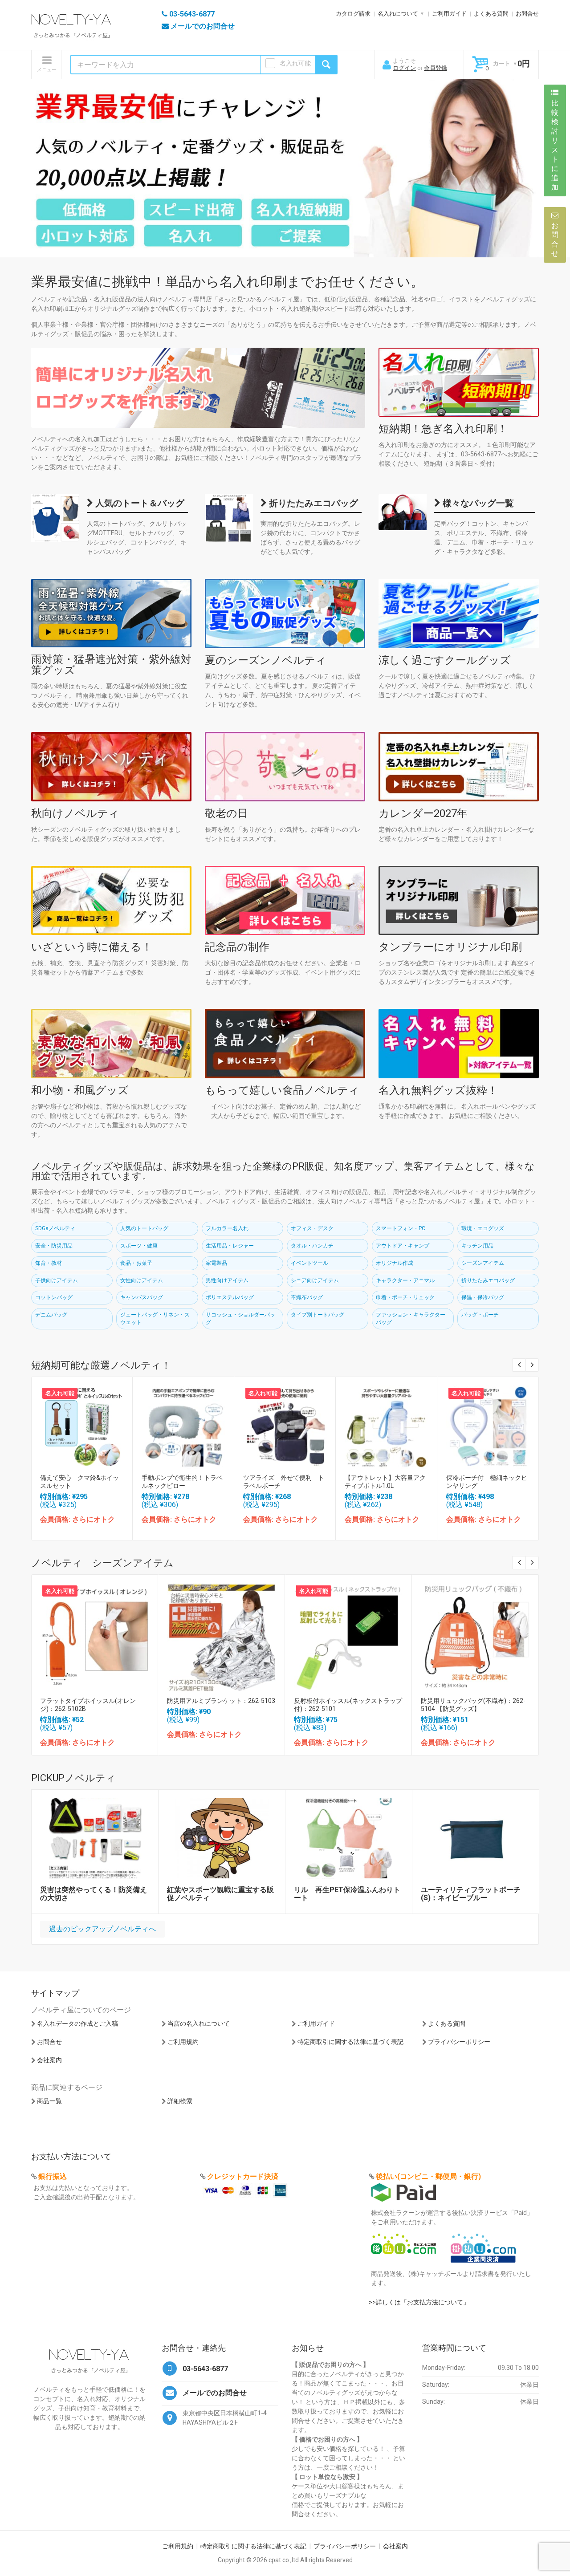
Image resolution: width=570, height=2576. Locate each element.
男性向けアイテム (227, 1280)
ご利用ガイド (449, 14)
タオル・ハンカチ (312, 1246)
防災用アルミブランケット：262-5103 (221, 1701)
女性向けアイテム (142, 1280)
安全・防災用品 (54, 1246)
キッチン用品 (477, 1246)
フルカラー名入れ (227, 1228)
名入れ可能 (295, 63)
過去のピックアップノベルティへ (102, 1929)
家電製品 (216, 1263)
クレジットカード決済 (243, 2176)
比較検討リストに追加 (555, 145)
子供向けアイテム (57, 1280)
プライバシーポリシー (459, 2042)
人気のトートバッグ (144, 1228)
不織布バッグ (307, 1297)
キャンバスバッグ (142, 1297)
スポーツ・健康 (139, 1246)
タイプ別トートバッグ (318, 1315)
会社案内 (49, 2060)
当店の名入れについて (199, 2023)
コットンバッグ (54, 1297)
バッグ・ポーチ (480, 1315)
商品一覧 (49, 2101)
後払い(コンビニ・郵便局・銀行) (428, 2176)
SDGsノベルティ (55, 1228)
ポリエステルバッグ (230, 1297)
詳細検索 (180, 2101)
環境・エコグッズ (483, 1228)
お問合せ (527, 14)
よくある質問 (491, 14)
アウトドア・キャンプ (403, 1246)
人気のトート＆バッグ (139, 503)
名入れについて (398, 14)
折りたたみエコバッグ (312, 503)
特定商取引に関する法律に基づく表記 (350, 2042)
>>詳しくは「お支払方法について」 (419, 2302)
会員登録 (436, 68)
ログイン (404, 68)
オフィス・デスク (312, 1228)
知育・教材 (49, 1263)
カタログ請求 (353, 14)
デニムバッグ (51, 1315)
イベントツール (309, 1263)
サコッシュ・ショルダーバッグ (240, 1318)
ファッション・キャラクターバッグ (411, 1318)
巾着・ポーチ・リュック (405, 1297)
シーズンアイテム (483, 1263)
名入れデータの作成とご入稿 (77, 2023)
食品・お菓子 (136, 1263)
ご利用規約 (183, 2042)
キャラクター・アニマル (405, 1280)
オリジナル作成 (395, 1263)
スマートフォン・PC (401, 1228)
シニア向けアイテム (315, 1280)
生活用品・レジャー (230, 1246)
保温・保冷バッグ (483, 1297)
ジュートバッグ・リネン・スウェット (155, 1318)
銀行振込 (53, 2176)
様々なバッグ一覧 (477, 503)
